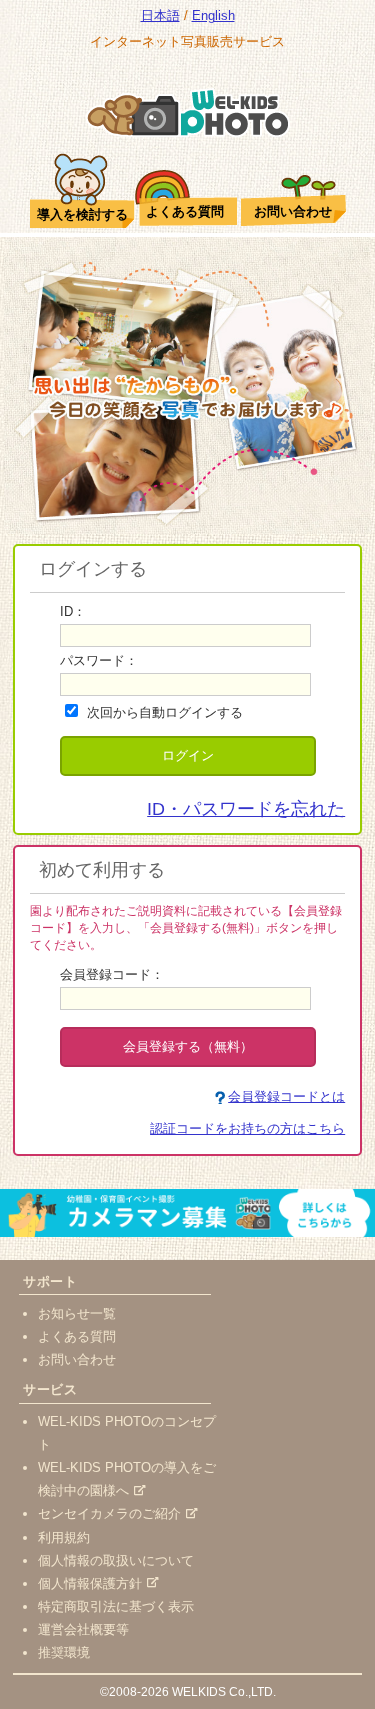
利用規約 (64, 1537)
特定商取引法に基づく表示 (116, 1606)
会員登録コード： (112, 974)
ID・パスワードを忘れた (246, 809)
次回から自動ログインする (165, 712)
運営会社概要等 (83, 1629)
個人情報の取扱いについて (116, 1560)
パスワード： (99, 660)
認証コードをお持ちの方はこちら (247, 1128)
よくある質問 (77, 1336)
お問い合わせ (77, 1359)
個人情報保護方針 (90, 1583)
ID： (73, 611)
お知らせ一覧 (77, 1313)
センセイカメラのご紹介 (109, 1513)
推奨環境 (64, 1652)
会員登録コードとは (286, 1096)
